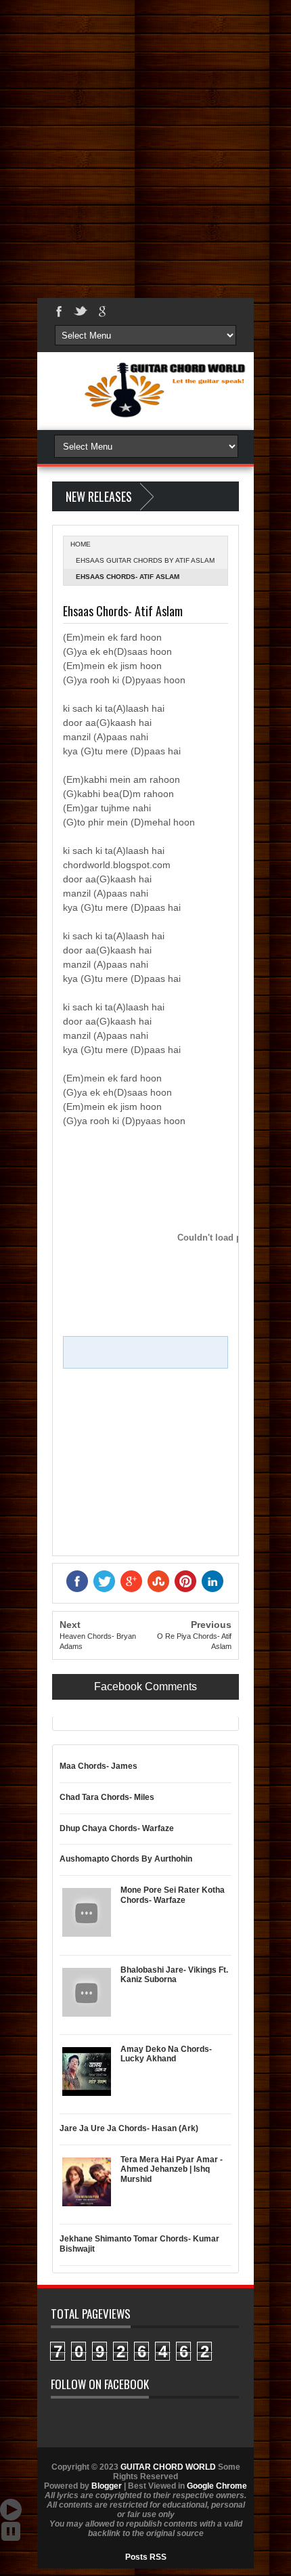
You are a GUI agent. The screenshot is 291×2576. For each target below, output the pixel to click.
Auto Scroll (11, 2510)
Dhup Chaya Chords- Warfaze (117, 1828)
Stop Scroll (11, 2531)
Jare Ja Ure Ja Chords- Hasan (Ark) (129, 2128)
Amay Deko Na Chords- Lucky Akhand (166, 2054)
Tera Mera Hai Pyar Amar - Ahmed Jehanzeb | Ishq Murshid (172, 2169)
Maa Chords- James (98, 1766)
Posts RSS (146, 2557)
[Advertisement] (145, 146)
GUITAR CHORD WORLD (168, 2467)
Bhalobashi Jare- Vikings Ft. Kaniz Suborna (174, 1975)
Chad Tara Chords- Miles (107, 1797)
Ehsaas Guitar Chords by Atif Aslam (145, 560)
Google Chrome (217, 2486)
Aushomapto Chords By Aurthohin (126, 1859)
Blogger (107, 2486)
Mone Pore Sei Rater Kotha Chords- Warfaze (173, 1895)
